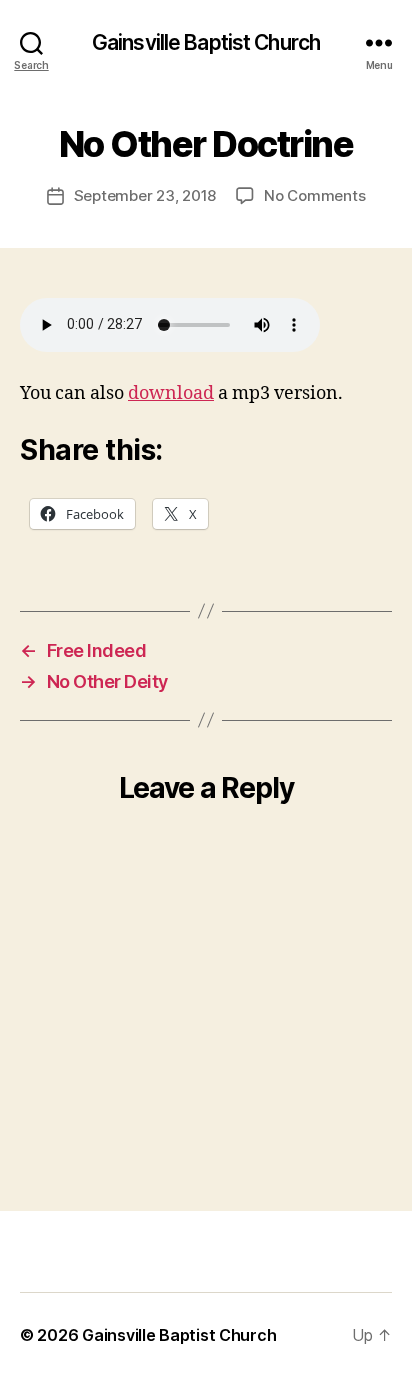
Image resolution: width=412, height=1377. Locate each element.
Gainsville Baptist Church (206, 42)
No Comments (314, 195)
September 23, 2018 (145, 195)
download (171, 393)
